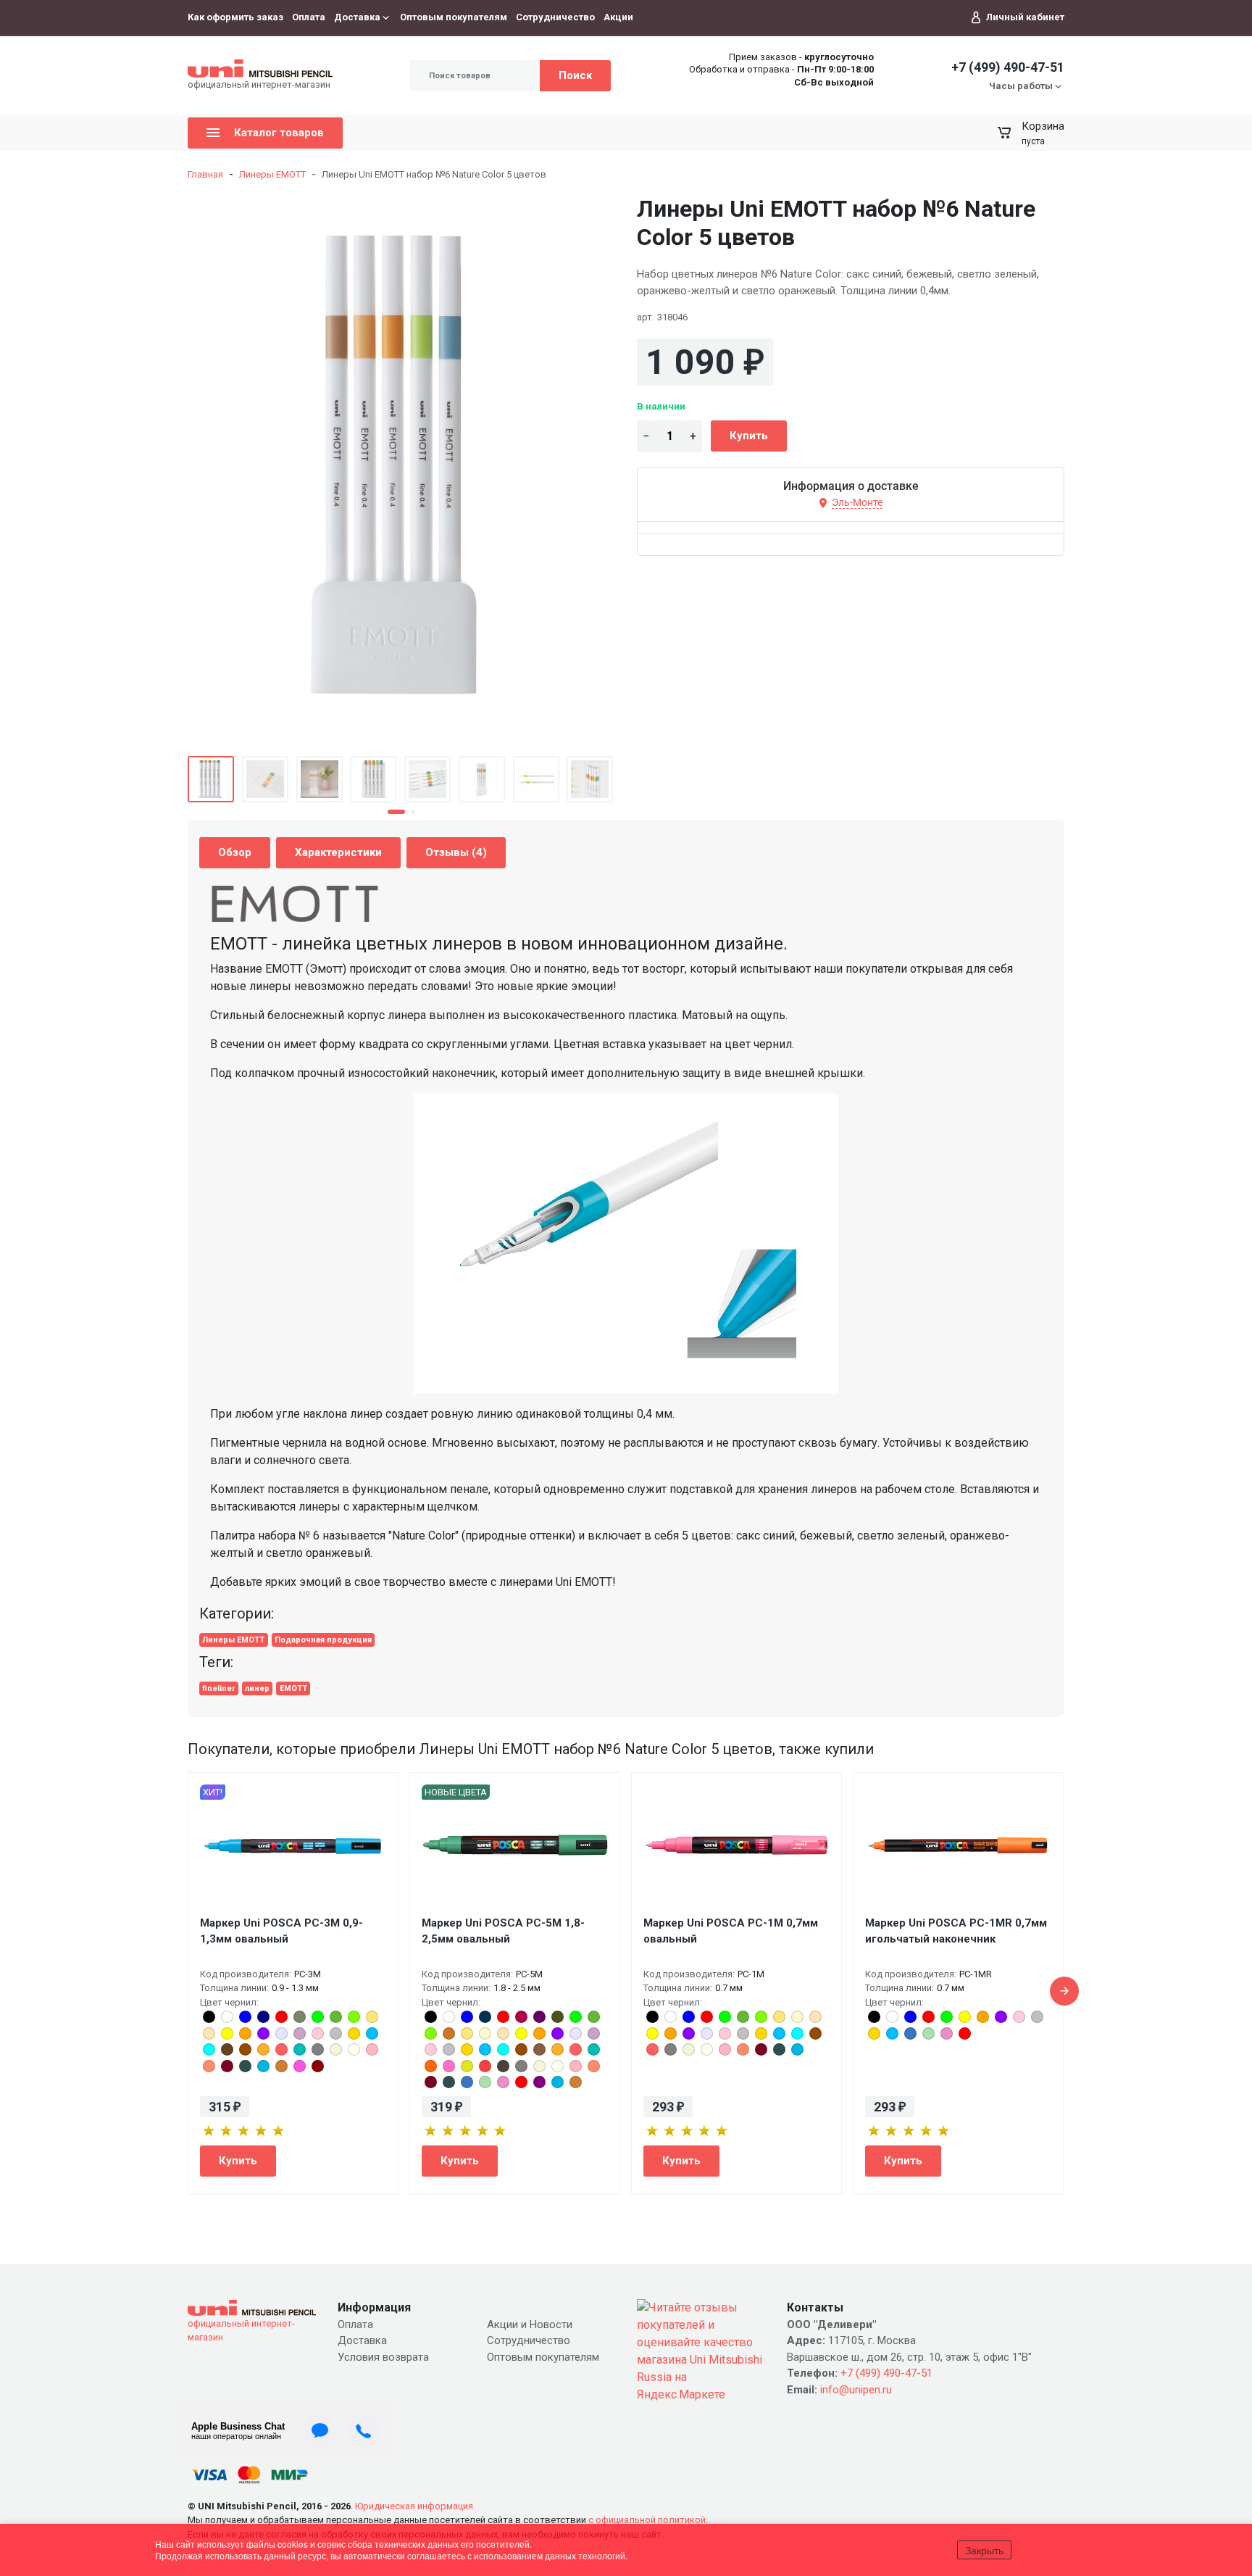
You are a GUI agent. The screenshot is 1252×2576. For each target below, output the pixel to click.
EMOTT (293, 1688)
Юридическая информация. (415, 2506)
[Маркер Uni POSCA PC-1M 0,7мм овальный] (736, 1845)
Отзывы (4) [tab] (456, 852)
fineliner (218, 1688)
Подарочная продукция (323, 1640)
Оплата (309, 17)
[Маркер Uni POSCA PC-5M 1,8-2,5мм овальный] (515, 1845)
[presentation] (1064, 1991)
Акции (618, 17)
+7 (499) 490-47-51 (1008, 67)
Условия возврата (383, 2357)
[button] (396, 812)
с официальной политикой (647, 2520)
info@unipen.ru (856, 2390)
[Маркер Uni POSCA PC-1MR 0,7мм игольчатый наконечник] (958, 1845)
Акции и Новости (530, 2324)
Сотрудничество (555, 17)
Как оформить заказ (235, 17)
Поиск (575, 75)
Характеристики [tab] (338, 852)
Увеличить (402, 467)
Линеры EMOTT (272, 174)
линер (257, 1688)
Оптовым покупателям (454, 17)
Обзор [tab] (235, 852)
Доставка (357, 17)
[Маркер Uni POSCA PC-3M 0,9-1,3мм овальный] (293, 1845)
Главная (205, 174)
